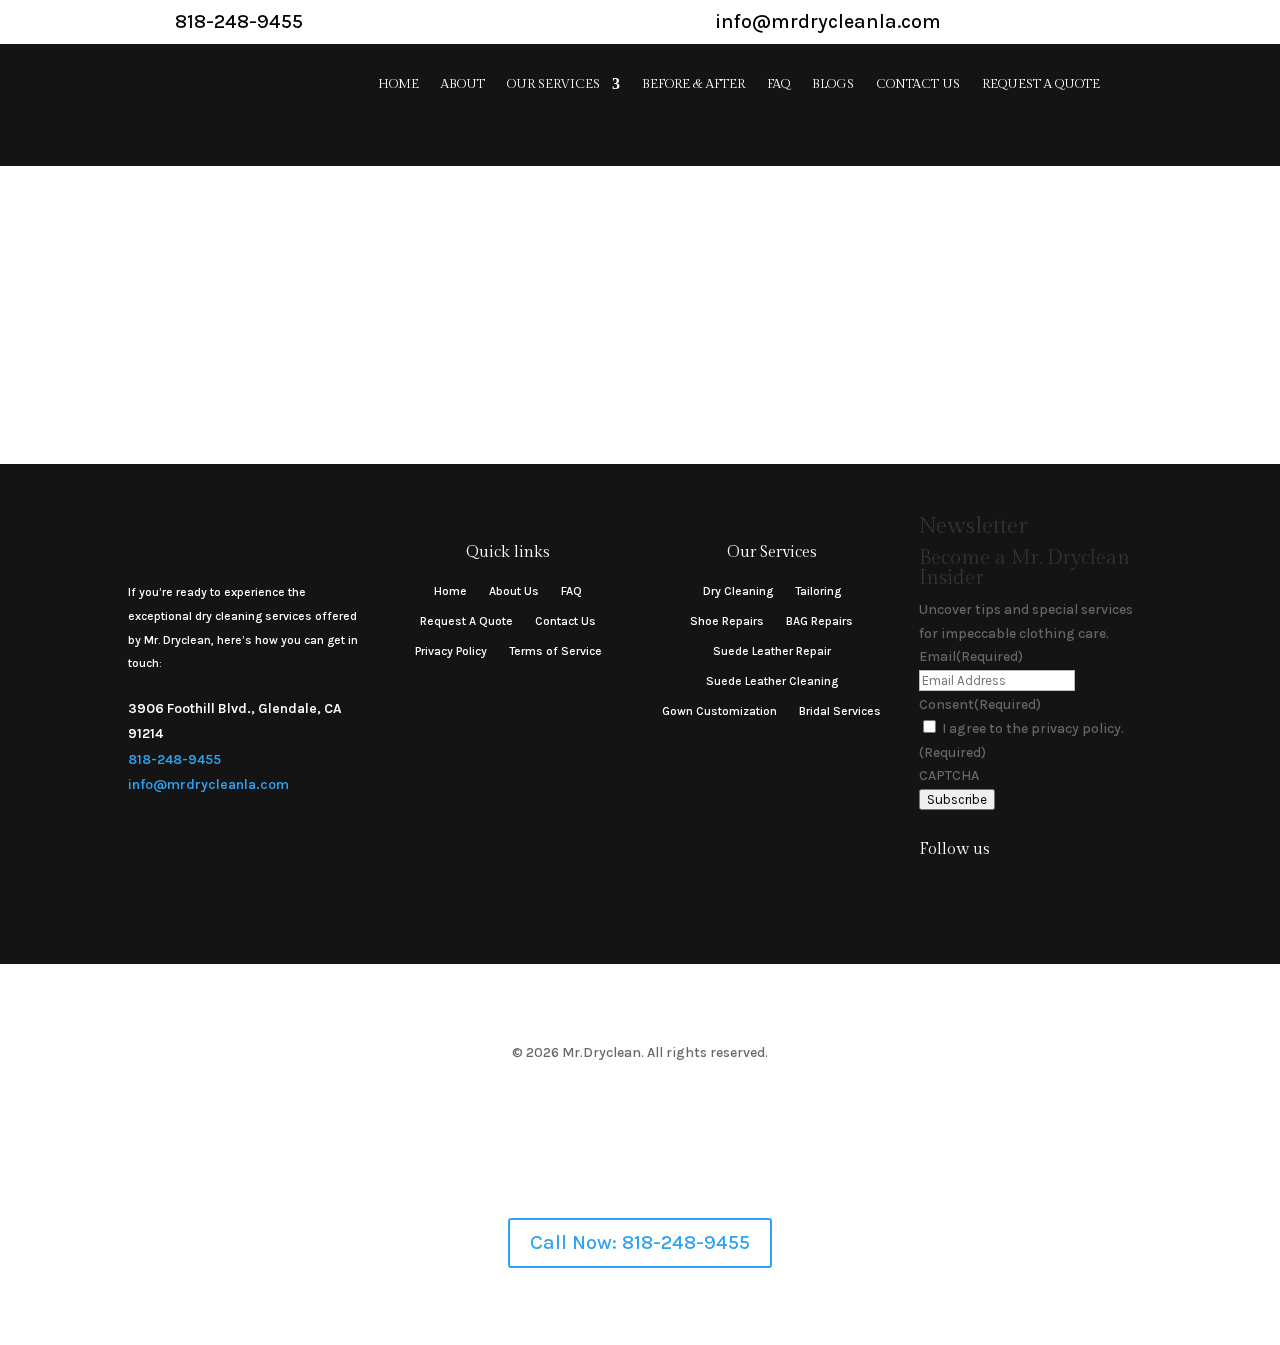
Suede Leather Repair (772, 651)
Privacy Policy (451, 651)
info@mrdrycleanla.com (208, 784)
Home (398, 84)
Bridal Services (840, 711)
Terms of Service (555, 651)
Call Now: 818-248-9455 (640, 1242)
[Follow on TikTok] (970, 889)
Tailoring (818, 591)
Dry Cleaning (738, 591)
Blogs (833, 84)
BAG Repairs (819, 621)
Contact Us (918, 84)
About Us (514, 591)
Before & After (693, 84)
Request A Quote (1041, 84)
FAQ (778, 84)
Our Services (553, 84)
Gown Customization (719, 711)
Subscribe (957, 799)
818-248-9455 (174, 759)
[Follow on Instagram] (930, 889)
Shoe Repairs (727, 621)
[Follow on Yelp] (1010, 889)
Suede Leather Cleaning (772, 681)
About (463, 84)
